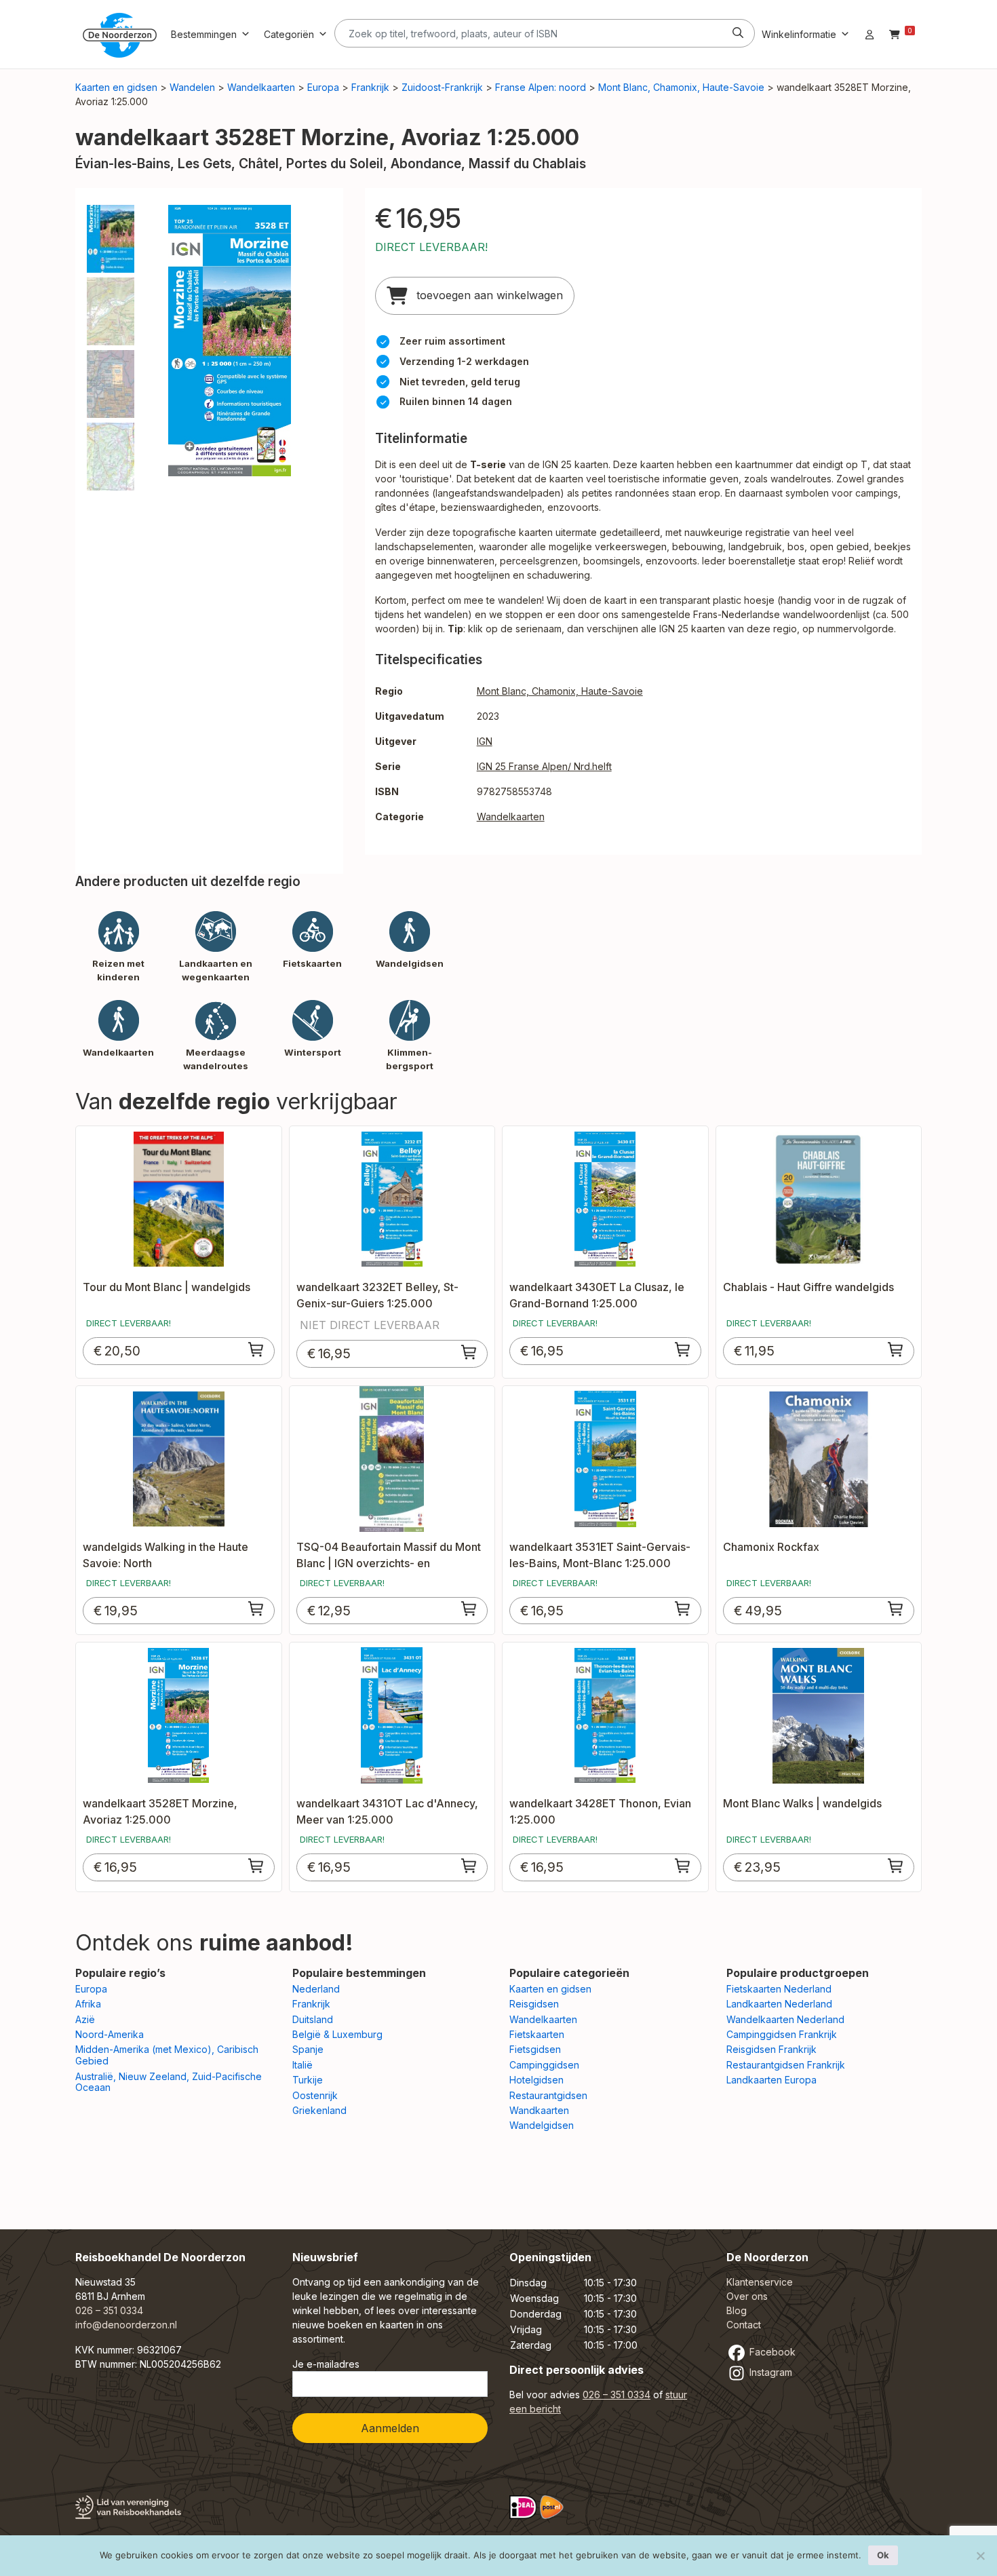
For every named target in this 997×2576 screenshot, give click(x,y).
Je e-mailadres (326, 2364)
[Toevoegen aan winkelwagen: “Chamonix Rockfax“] (896, 1609)
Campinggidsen (544, 2065)
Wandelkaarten (261, 87)
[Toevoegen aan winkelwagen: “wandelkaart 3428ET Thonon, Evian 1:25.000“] (683, 1866)
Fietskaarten (537, 2034)
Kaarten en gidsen (116, 87)
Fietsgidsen (535, 2049)
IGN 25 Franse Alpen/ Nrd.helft (544, 766)
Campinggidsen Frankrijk (782, 2034)
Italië (302, 2065)
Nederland (316, 1989)
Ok (883, 2555)
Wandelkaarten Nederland (785, 2019)
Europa (323, 87)
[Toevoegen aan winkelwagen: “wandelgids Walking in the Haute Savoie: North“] (256, 1609)
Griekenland (319, 2110)
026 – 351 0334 (109, 2310)
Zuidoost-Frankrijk (442, 87)
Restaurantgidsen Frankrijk (786, 2065)
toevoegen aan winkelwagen (488, 295)
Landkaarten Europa (771, 2080)
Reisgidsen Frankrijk (771, 2049)
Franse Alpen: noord (541, 87)
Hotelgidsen (536, 2080)
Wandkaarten (539, 2110)
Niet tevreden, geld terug (460, 382)
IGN (485, 741)
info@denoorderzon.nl (126, 2325)
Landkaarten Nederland (779, 2004)
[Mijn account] (869, 34)
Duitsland (313, 2019)
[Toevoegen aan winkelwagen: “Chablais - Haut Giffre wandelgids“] (896, 1349)
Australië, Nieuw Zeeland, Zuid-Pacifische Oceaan (169, 2082)
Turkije (308, 2080)
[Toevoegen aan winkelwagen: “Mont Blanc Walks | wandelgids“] (896, 1866)
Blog (737, 2310)
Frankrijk (370, 87)
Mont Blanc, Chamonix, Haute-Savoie (681, 87)
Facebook (771, 2352)
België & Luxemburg (337, 2034)
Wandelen (192, 87)
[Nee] (980, 2556)
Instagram (769, 2372)
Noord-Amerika (110, 2034)
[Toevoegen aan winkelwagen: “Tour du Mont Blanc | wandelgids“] (256, 1349)
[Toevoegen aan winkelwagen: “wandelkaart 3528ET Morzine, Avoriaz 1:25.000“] (256, 1866)
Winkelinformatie (799, 34)
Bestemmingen (204, 34)
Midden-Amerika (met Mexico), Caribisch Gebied (167, 2055)
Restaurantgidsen (548, 2095)
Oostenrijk (315, 2095)
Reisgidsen (534, 2004)
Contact (744, 2325)
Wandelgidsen (542, 2125)
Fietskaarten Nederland (779, 1989)
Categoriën (289, 34)
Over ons (747, 2296)
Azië (85, 2019)
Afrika (88, 2004)
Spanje (308, 2049)
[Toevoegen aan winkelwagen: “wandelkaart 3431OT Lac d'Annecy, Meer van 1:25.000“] (469, 1866)
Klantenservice (760, 2282)
